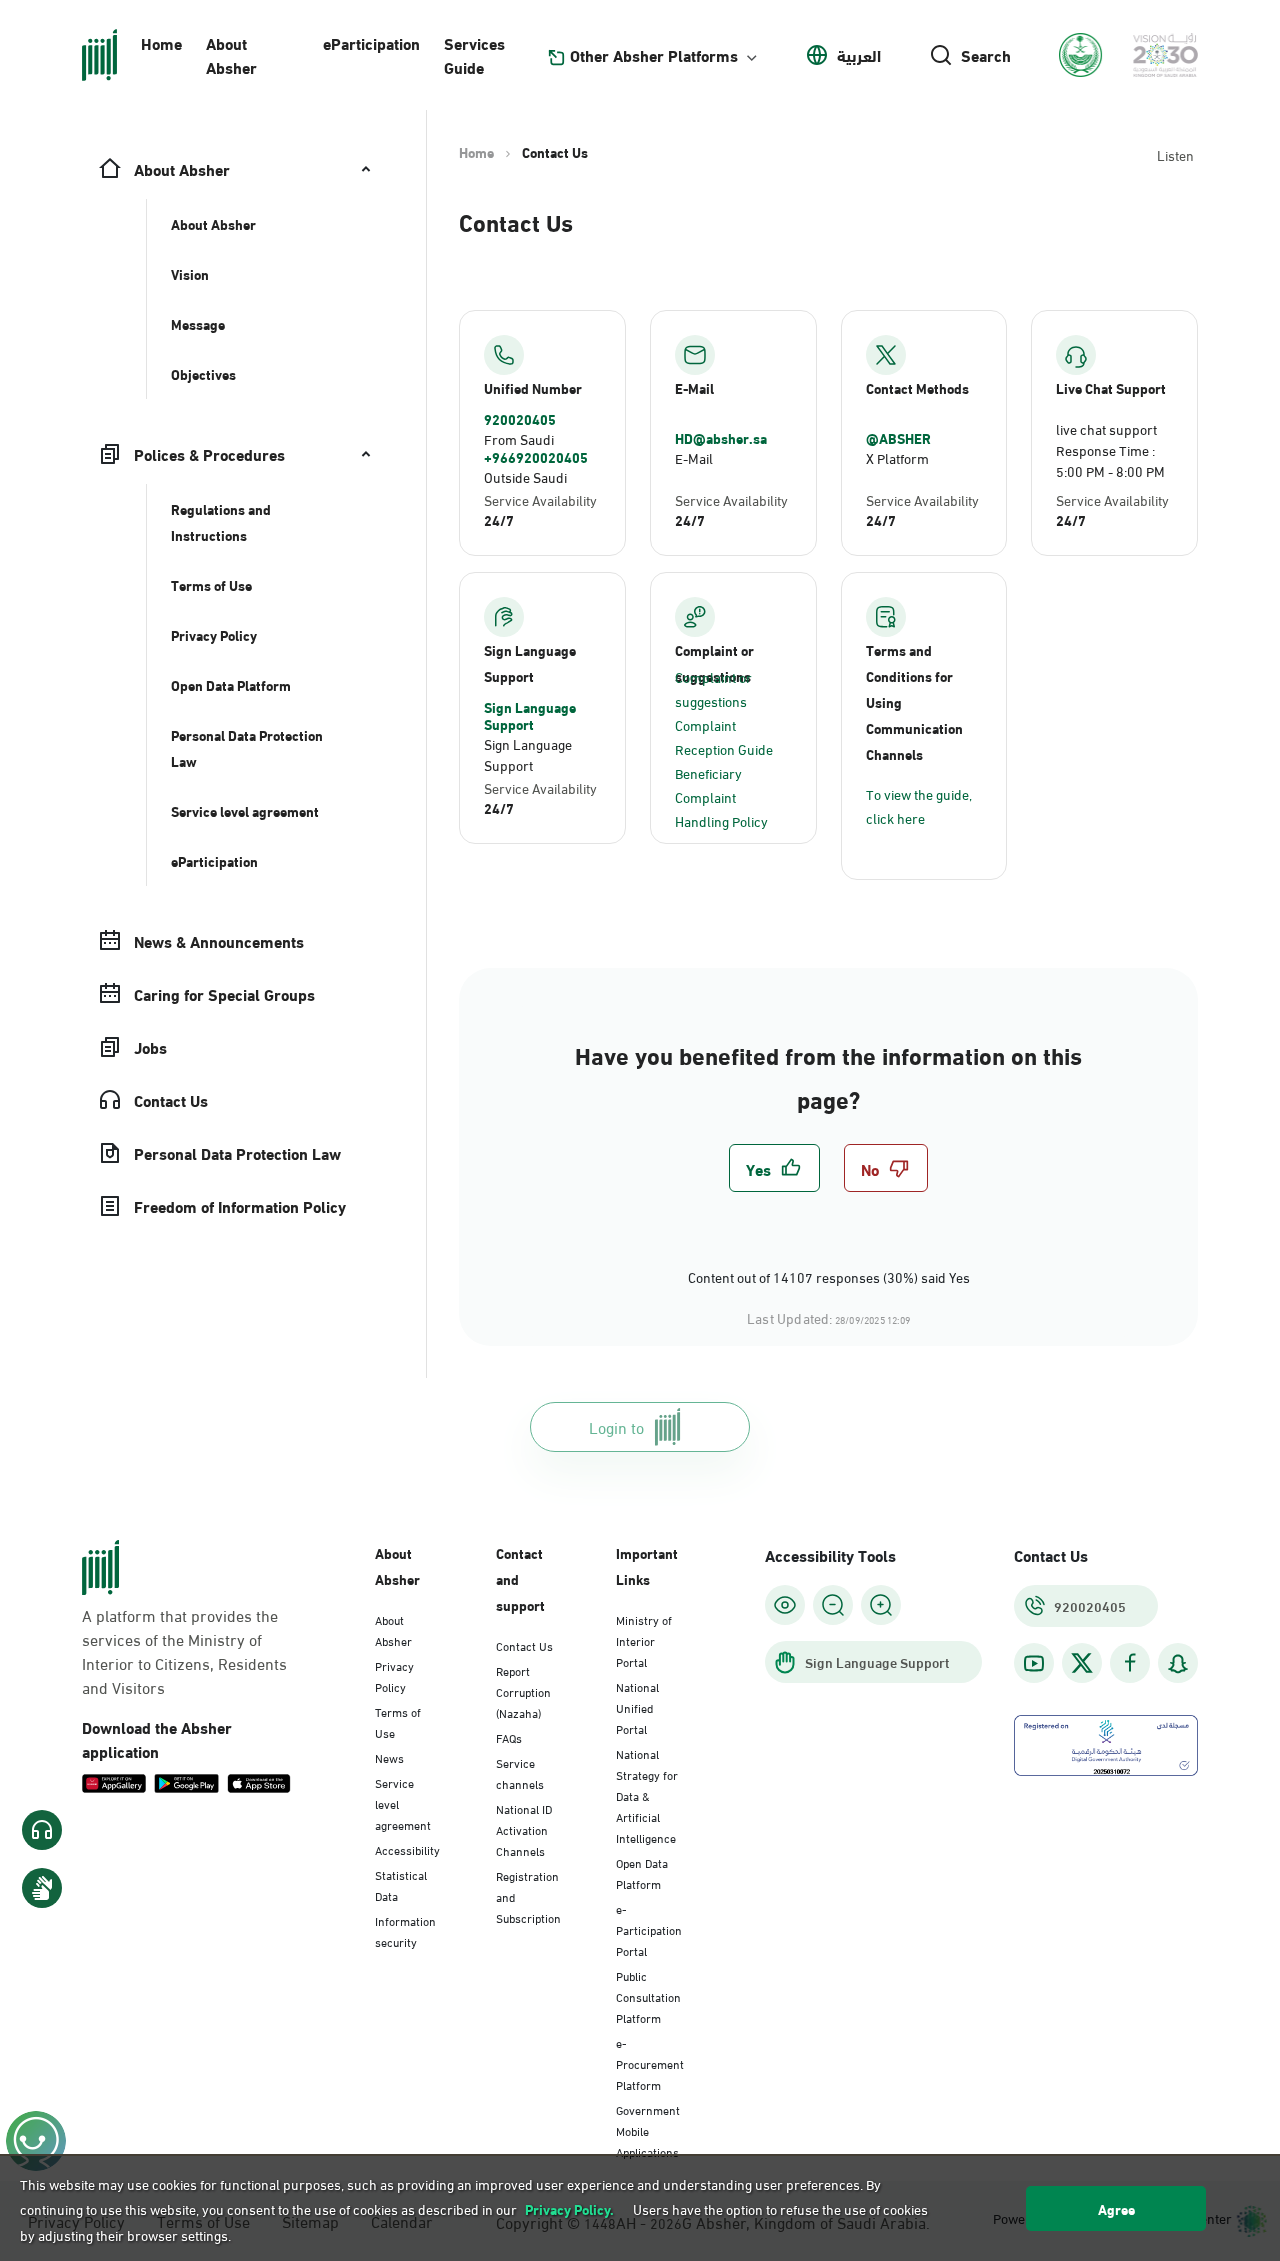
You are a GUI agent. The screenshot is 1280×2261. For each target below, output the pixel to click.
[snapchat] (1178, 1663)
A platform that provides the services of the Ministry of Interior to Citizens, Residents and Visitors (184, 1651)
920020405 (520, 419)
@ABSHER (898, 438)
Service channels (520, 1772)
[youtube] (1034, 1663)
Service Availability (540, 499)
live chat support (1106, 428)
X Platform (897, 457)
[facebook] (1130, 1663)
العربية (859, 55)
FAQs (509, 1737)
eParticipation (371, 42)
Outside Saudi (525, 476)
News (389, 1757)
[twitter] (1082, 1663)
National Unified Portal (637, 1707)
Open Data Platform (642, 1872)
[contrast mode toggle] (785, 1605)
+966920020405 (536, 457)
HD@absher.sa (721, 438)
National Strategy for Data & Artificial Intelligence (647, 1795)
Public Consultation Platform (648, 1996)
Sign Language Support (530, 715)
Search (986, 55)
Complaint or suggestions (713, 688)
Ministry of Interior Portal (644, 1640)
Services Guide (474, 54)
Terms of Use (398, 1721)
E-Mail (694, 457)
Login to (616, 1426)
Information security (405, 1930)
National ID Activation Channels (524, 1829)
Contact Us (524, 1645)
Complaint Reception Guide (724, 736)
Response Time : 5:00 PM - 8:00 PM (1110, 460)
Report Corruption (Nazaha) (523, 1691)
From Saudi (519, 438)
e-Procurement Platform (650, 2063)
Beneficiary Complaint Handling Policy (721, 796)
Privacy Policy (394, 1675)
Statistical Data (401, 1884)
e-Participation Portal (649, 1929)
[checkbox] (774, 1168)
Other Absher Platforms (654, 55)
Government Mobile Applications (648, 2130)
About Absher (231, 54)
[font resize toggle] (833, 1605)
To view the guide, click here (919, 805)
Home (161, 42)
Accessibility (407, 1849)
